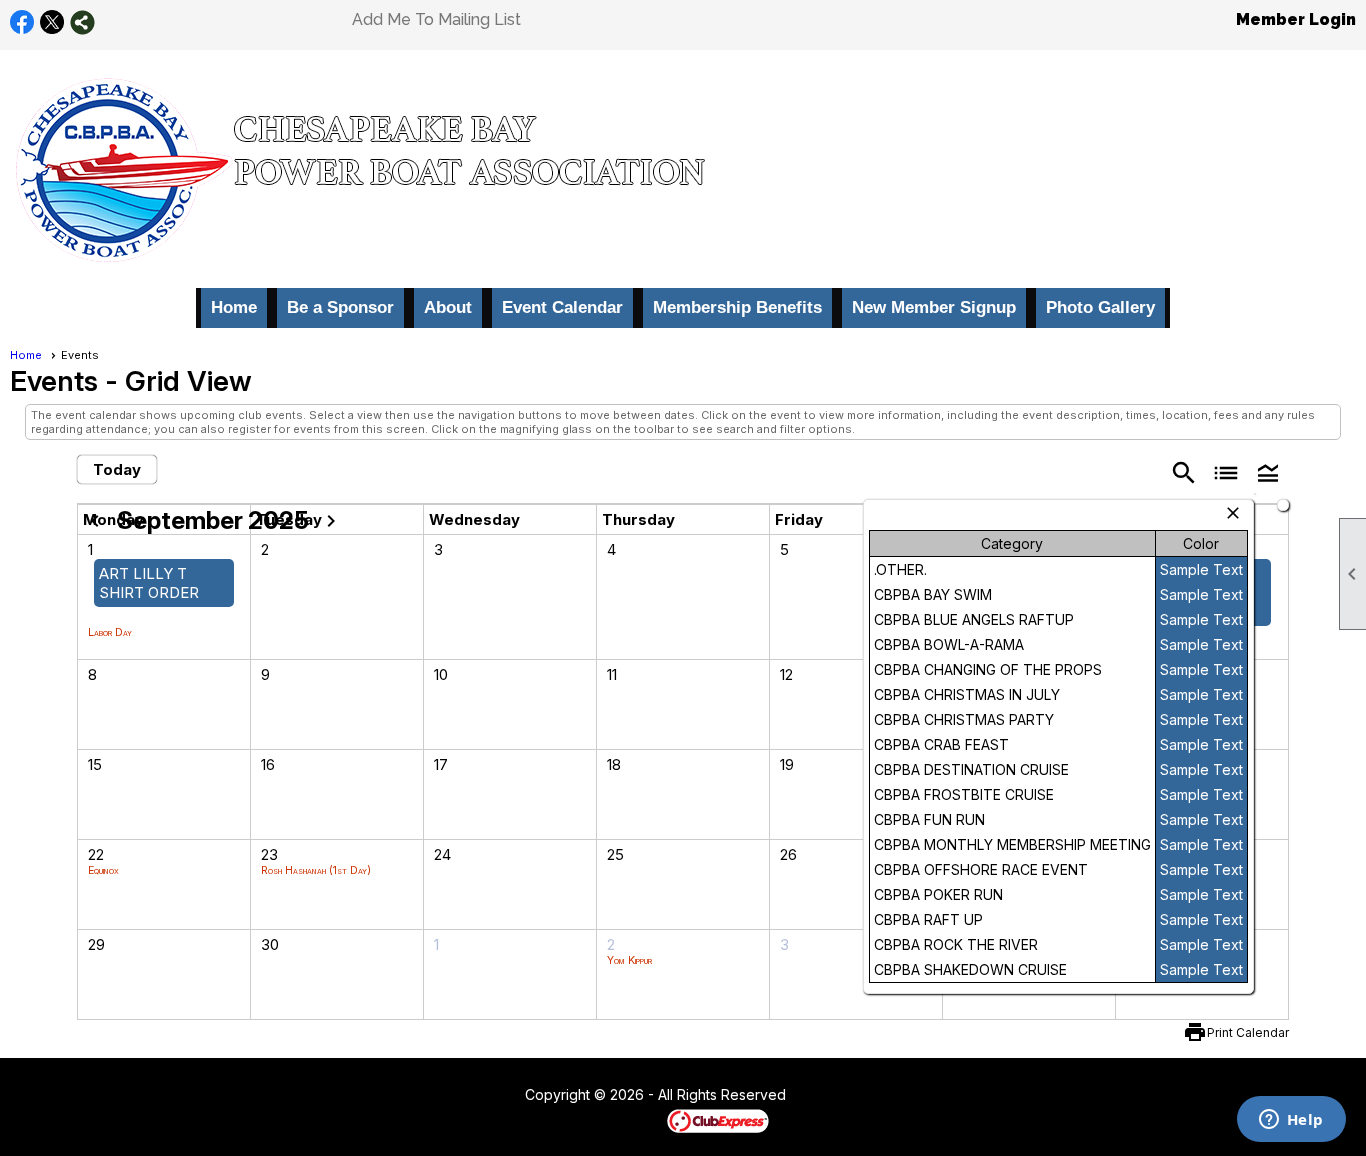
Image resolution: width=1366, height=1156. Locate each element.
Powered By (632, 1120)
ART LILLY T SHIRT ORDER (149, 583)
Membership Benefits (737, 307)
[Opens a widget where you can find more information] (1291, 1121)
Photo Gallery (1100, 307)
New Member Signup (934, 307)
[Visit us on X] (52, 22)
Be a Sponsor (340, 307)
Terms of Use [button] (846, 1096)
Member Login (1296, 19)
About (448, 307)
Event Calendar (562, 307)
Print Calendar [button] (1248, 1032)
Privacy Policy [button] (945, 1096)
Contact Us (470, 1096)
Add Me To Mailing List (436, 19)
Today (117, 469)
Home (234, 307)
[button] (1268, 471)
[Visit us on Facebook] (22, 22)
